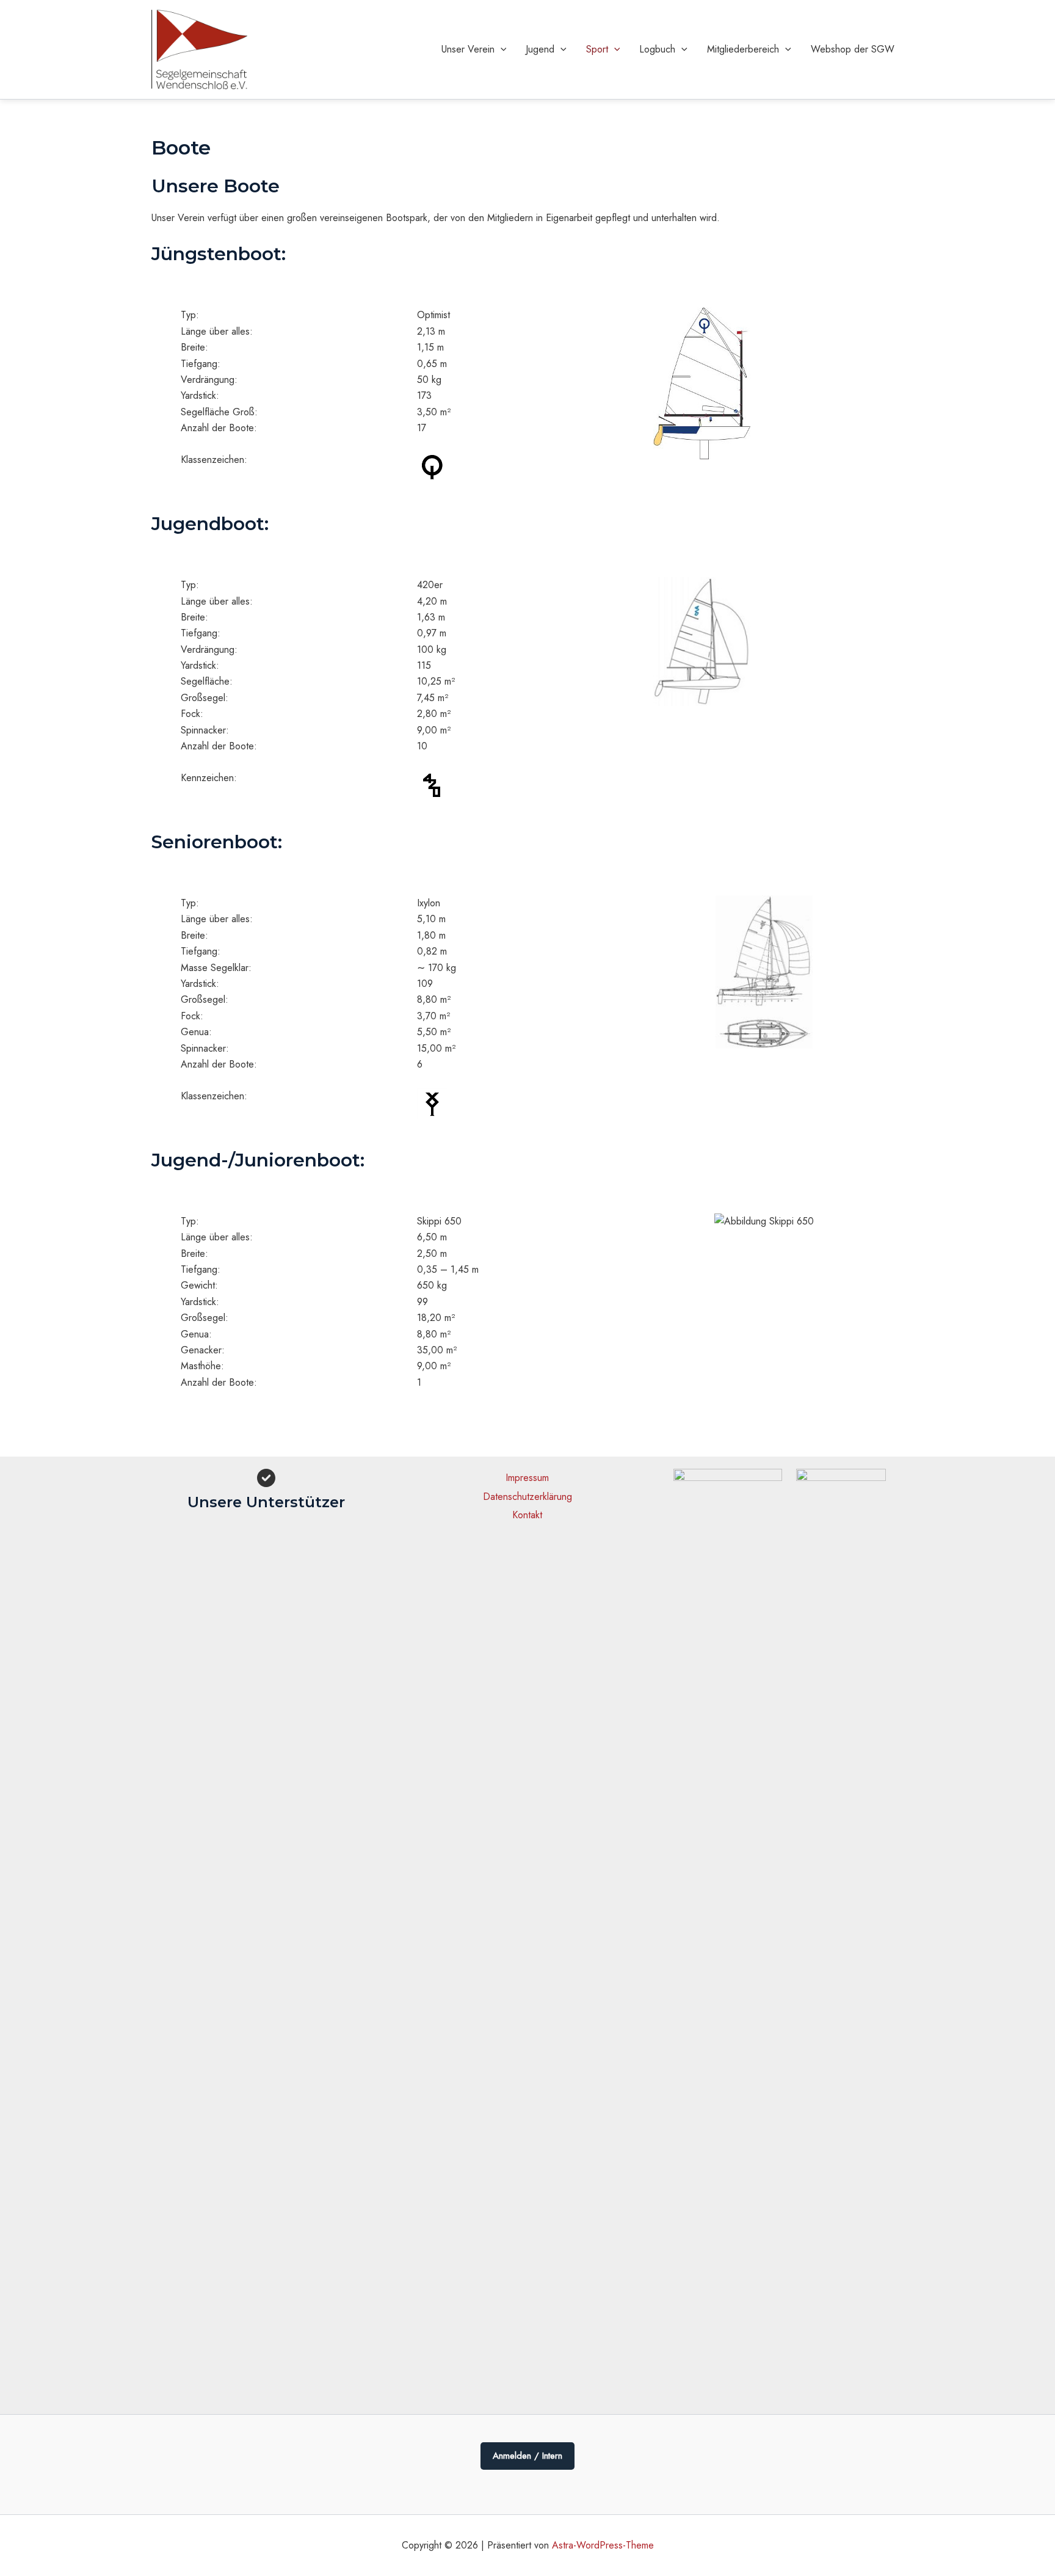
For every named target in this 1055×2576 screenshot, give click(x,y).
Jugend (540, 49)
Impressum (527, 1478)
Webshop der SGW (853, 49)
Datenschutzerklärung (527, 1497)
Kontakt (527, 1515)
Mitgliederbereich (743, 49)
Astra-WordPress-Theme (603, 2545)
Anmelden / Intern (527, 2456)
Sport (597, 49)
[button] (501, 49)
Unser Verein (468, 49)
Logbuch (657, 49)
